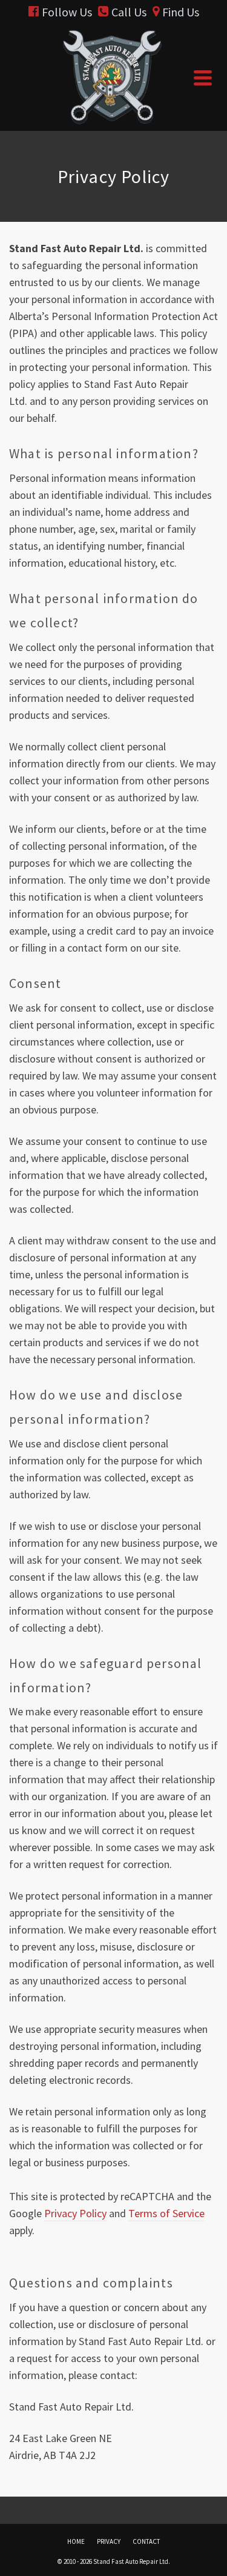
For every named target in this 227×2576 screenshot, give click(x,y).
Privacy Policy (75, 2213)
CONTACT (146, 2541)
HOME (76, 2541)
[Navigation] (203, 78)
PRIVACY (109, 2541)
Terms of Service (166, 2213)
